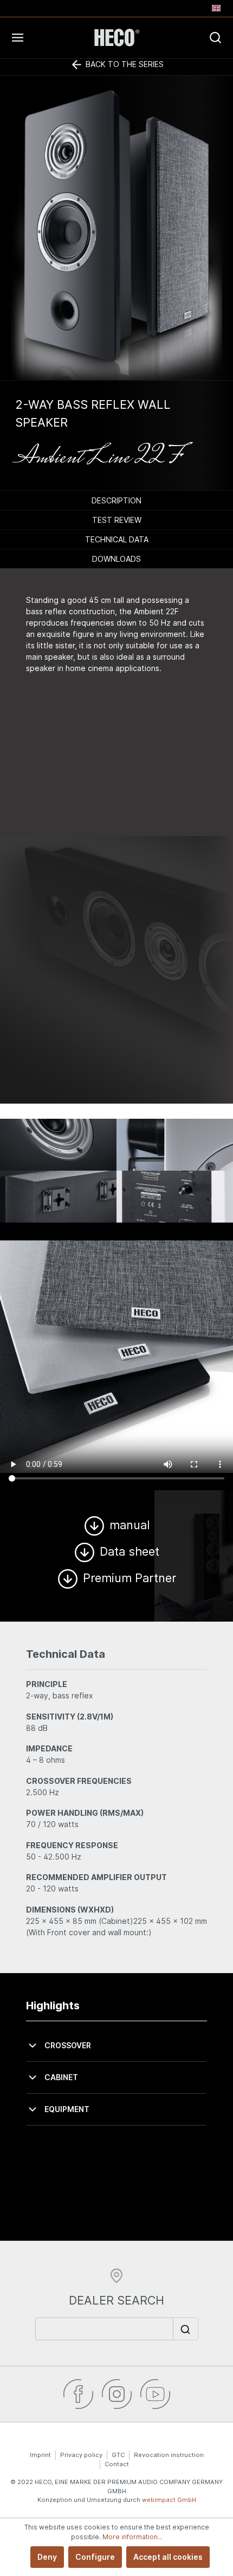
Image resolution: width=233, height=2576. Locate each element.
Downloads (116, 559)
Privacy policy (81, 2455)
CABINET (61, 2077)
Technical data (117, 539)
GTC (118, 2455)
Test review (117, 520)
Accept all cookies (168, 2557)
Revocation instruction (169, 2455)
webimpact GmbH (169, 2500)
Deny (47, 2557)
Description (116, 500)
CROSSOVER (68, 2045)
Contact (117, 2464)
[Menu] (43, 37)
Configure (95, 2557)
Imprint (40, 2455)
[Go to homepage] (117, 38)
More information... (132, 2537)
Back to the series (124, 64)
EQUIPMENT (67, 2109)
